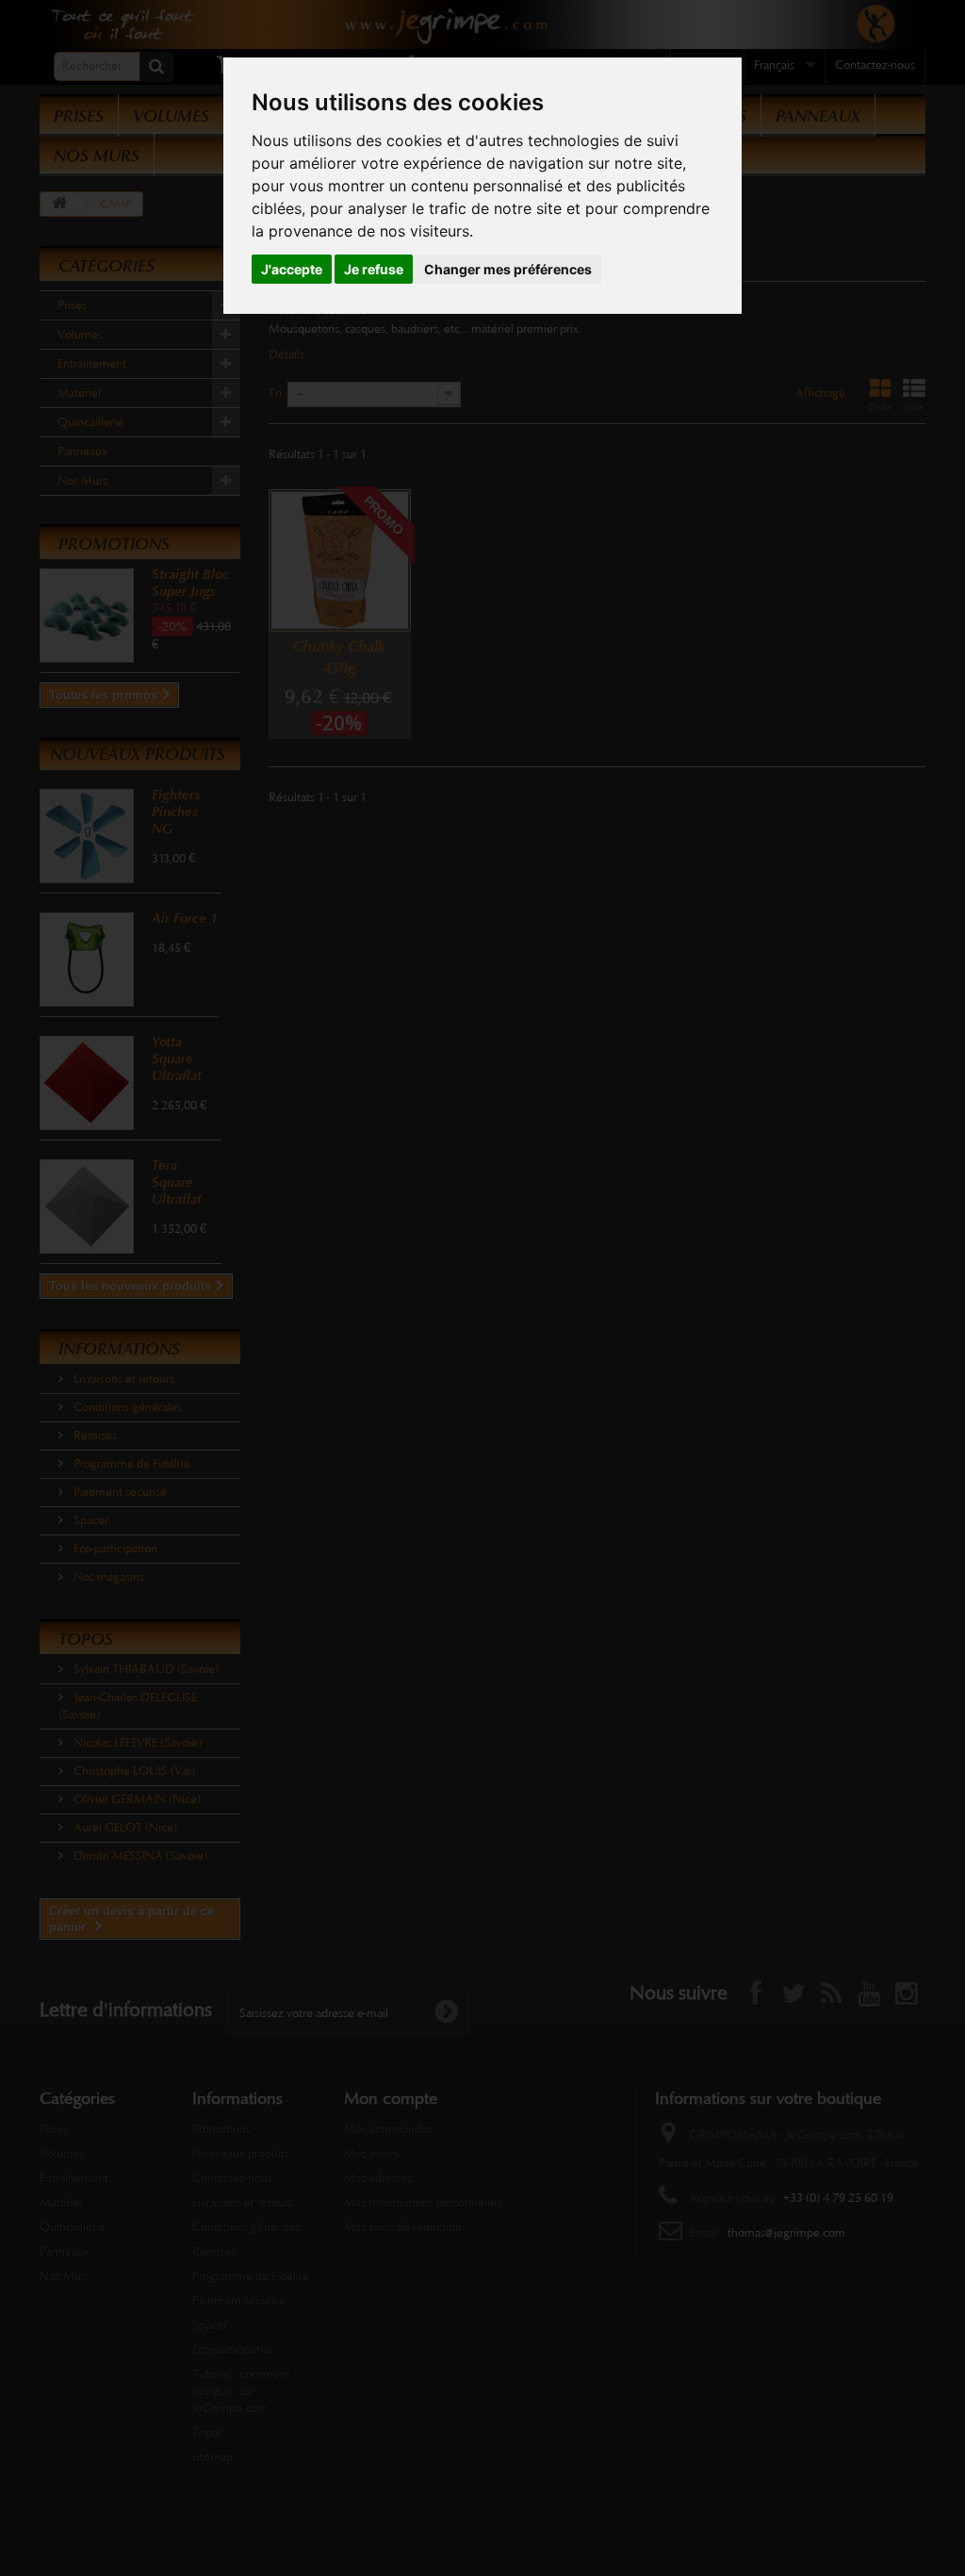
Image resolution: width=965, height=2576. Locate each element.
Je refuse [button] (374, 269)
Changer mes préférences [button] (508, 269)
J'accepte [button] (292, 269)
